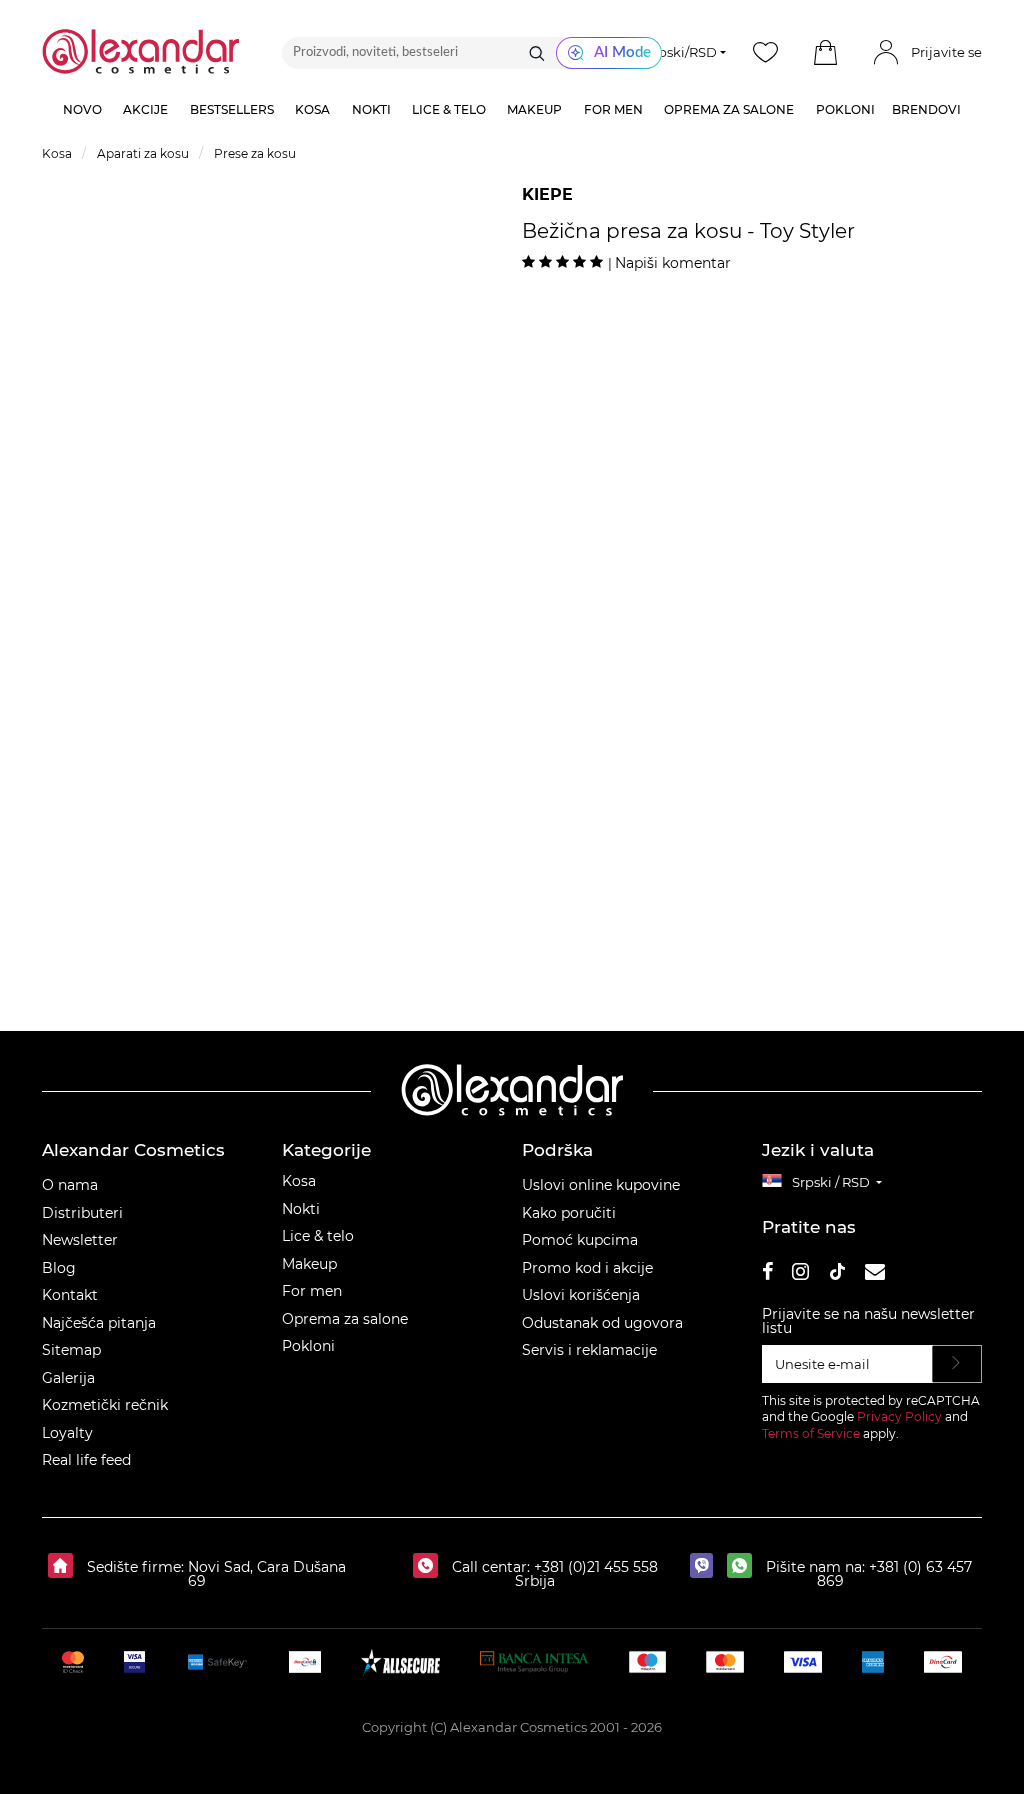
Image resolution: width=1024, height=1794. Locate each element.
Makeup (309, 1264)
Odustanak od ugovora (602, 1323)
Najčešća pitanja (99, 1323)
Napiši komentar (673, 263)
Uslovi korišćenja (581, 1295)
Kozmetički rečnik (105, 1405)
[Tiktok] (837, 1274)
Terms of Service (811, 1433)
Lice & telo (318, 1236)
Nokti (301, 1209)
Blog (59, 1268)
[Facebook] (768, 1274)
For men (312, 1291)
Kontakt (70, 1295)
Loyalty (67, 1433)
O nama (70, 1185)
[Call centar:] (430, 1567)
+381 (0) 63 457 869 (894, 1574)
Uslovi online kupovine (601, 1185)
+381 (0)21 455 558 (594, 1567)
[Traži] (537, 53)
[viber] (706, 1567)
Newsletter (80, 1240)
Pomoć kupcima (580, 1240)
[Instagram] (800, 1274)
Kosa (299, 1181)
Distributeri (82, 1213)
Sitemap (71, 1350)
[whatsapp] (744, 1567)
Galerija (68, 1378)
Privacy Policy (899, 1416)
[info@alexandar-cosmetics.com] (875, 1274)
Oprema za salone (345, 1319)
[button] (826, 53)
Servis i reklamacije (589, 1350)
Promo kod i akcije (587, 1268)
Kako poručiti (569, 1213)
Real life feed (86, 1460)
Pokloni (308, 1346)
